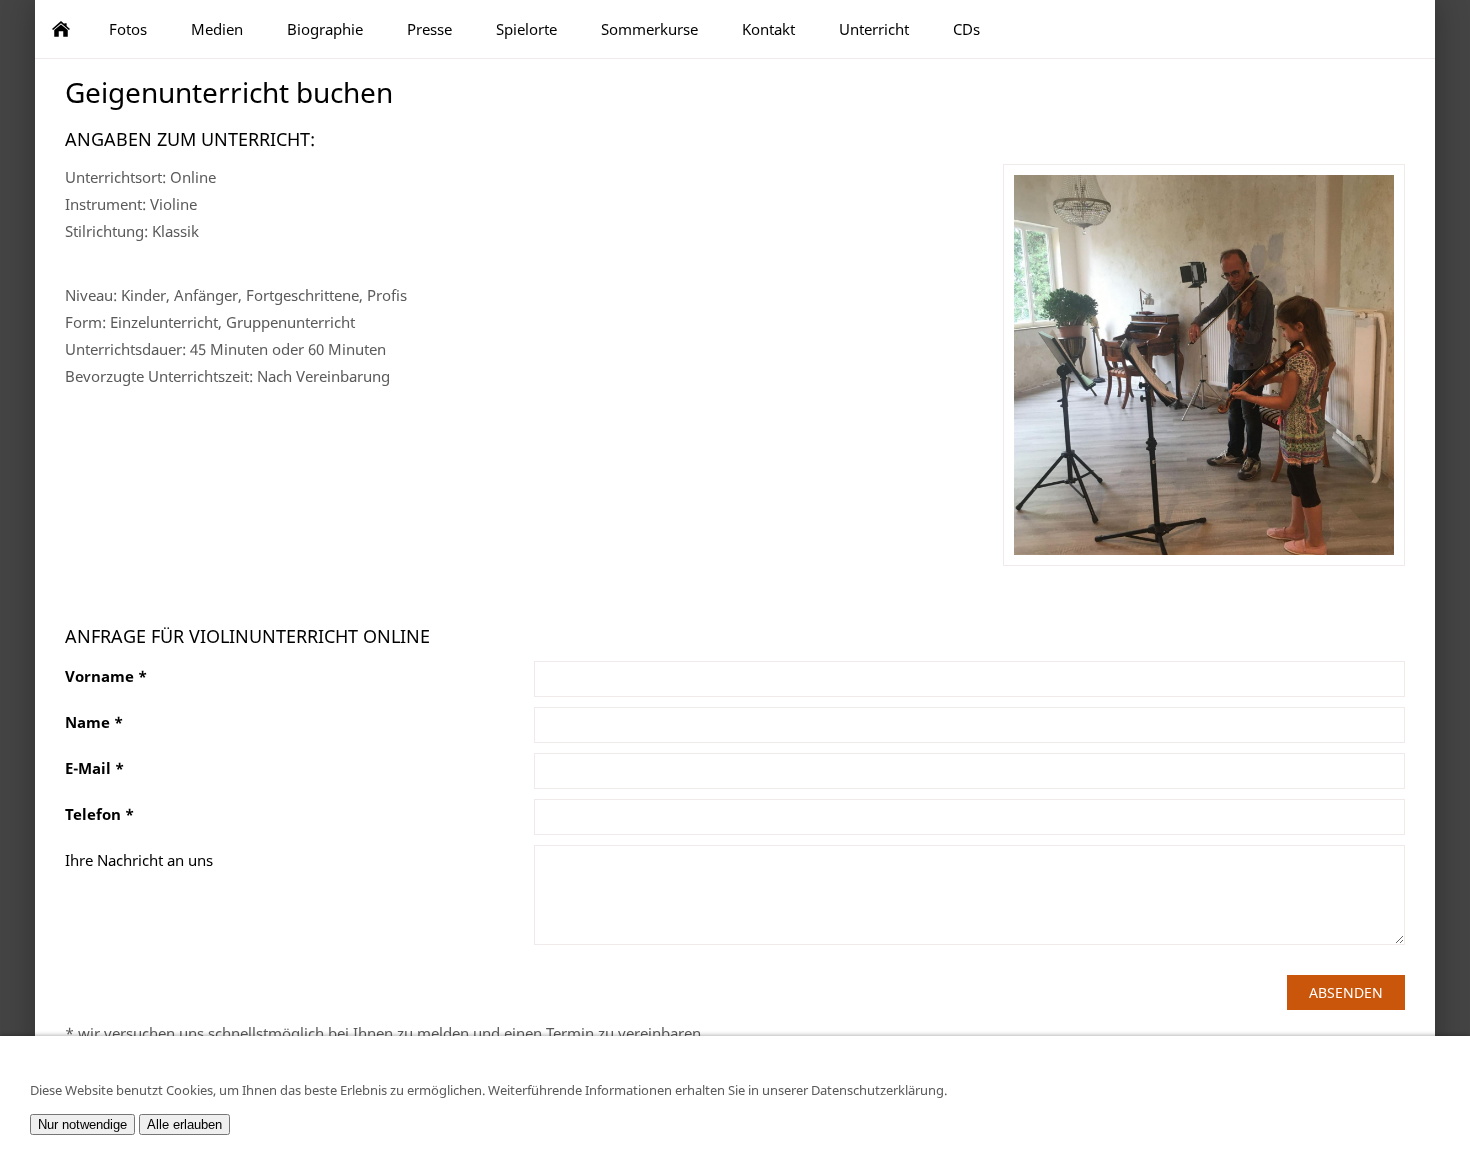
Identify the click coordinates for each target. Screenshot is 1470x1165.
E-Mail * (94, 768)
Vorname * (106, 676)
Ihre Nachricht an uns (139, 860)
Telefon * (99, 814)
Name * (94, 722)
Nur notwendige (82, 1124)
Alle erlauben (184, 1124)
